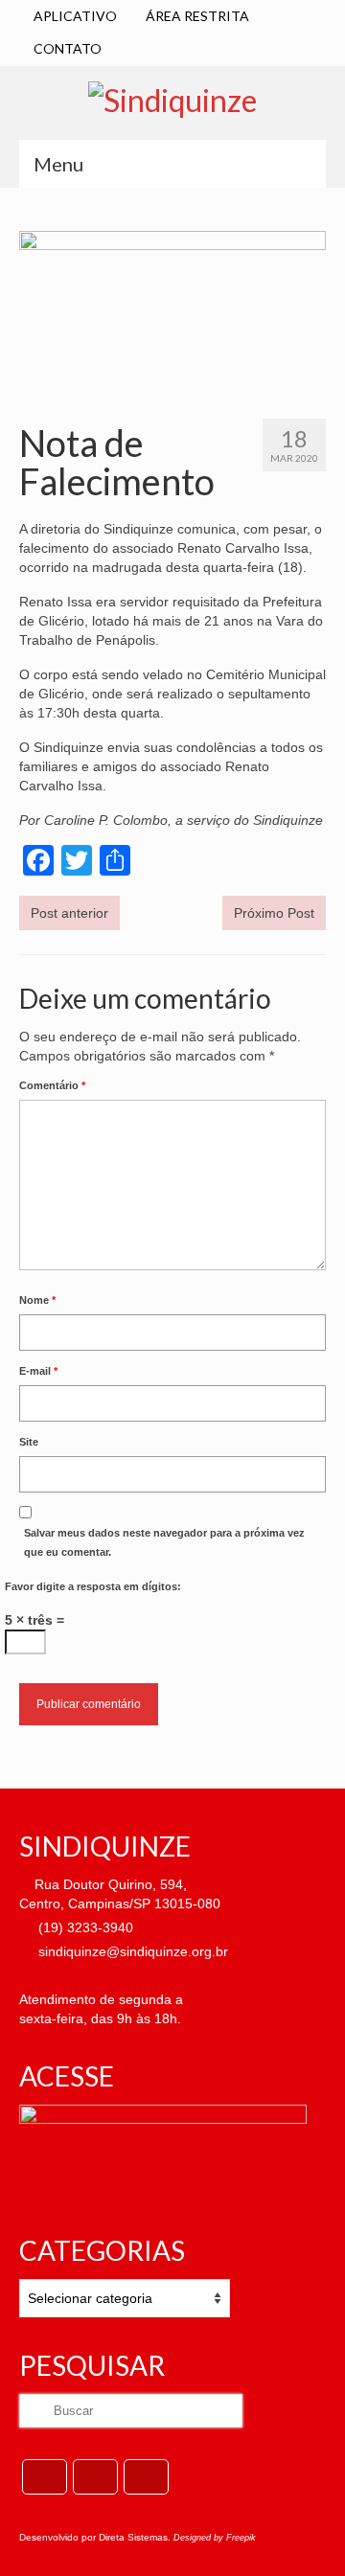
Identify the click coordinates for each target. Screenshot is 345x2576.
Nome (37, 1300)
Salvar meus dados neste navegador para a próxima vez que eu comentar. (164, 1542)
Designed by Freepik (215, 2538)
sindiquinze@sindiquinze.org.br (131, 1951)
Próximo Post (274, 913)
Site (29, 1442)
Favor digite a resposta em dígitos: (93, 1586)
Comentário (52, 1085)
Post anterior (69, 913)
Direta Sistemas (133, 2537)
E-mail (38, 1371)
